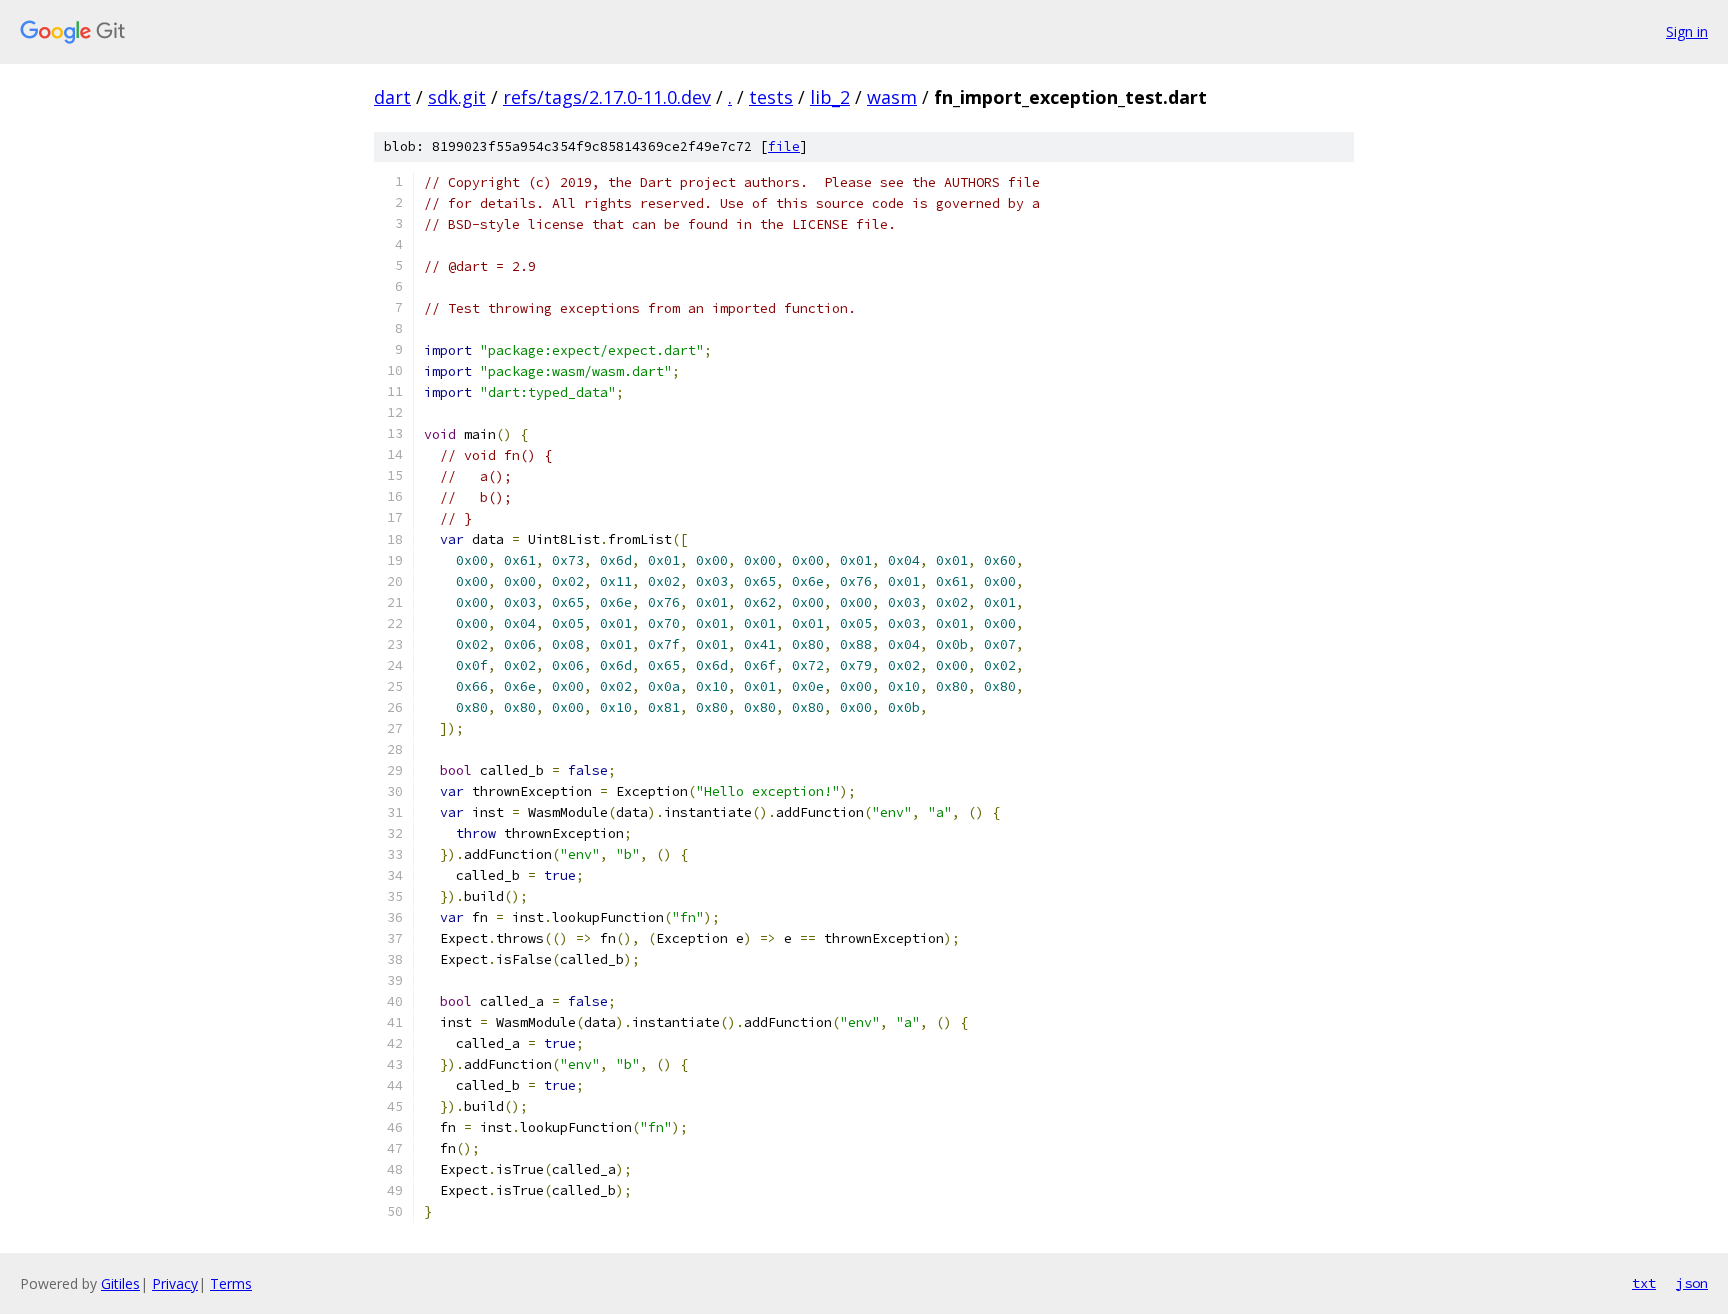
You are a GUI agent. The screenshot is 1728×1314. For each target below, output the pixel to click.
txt (1644, 1283)
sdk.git (457, 97)
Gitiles (120, 1283)
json (1692, 1283)
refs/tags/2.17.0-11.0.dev (607, 97)
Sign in (1687, 31)
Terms (231, 1283)
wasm (892, 97)
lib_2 (830, 97)
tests (771, 97)
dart (392, 97)
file (784, 146)
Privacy (175, 1283)
